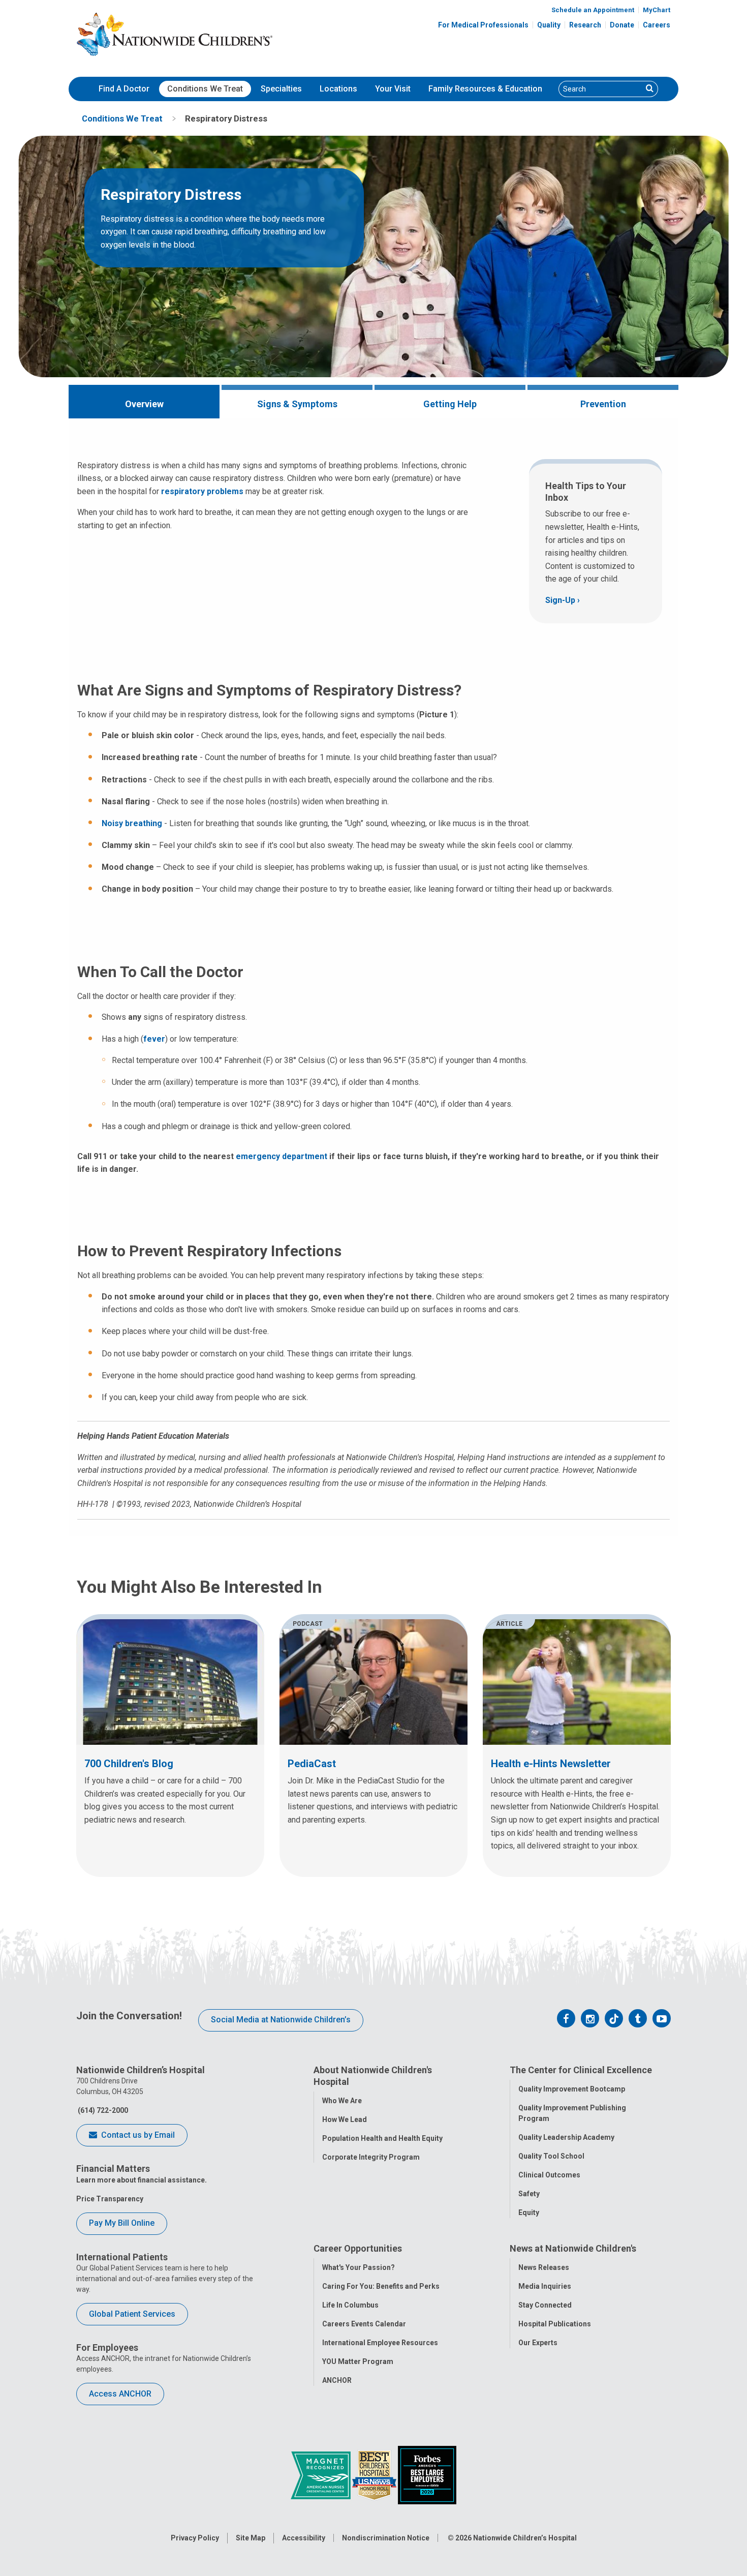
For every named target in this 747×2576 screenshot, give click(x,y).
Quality (549, 25)
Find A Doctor (124, 89)
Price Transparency (110, 2199)
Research (585, 25)
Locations (338, 89)
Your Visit (393, 89)
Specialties (281, 89)
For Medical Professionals (483, 25)
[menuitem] (124, 89)
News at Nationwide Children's (573, 2248)
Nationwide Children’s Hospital (525, 2538)
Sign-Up (560, 600)
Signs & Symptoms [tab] (297, 404)
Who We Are (342, 2101)
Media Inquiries (545, 2286)
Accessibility (304, 2538)
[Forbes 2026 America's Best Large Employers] (427, 2474)
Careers (657, 25)
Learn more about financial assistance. (142, 2180)
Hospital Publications (555, 2324)
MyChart (657, 10)
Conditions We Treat (205, 89)
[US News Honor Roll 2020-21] (375, 2474)
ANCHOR (337, 2380)
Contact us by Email (137, 2135)
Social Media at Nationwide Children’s (281, 2020)
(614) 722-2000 (102, 2110)
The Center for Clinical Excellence (581, 2070)
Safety (529, 2194)
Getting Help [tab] (450, 404)
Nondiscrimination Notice (386, 2538)
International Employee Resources (380, 2343)
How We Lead (345, 2119)
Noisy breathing (132, 823)
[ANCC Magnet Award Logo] (321, 2474)
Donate (622, 25)
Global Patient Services (132, 2314)
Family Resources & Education (485, 89)
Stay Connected (545, 2305)
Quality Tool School (551, 2156)
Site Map (251, 2538)
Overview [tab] (144, 404)
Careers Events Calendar (364, 2324)
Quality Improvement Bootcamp (572, 2089)
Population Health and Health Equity (382, 2138)
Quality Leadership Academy (566, 2137)
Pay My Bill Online (122, 2223)
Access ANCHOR (120, 2394)
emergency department (282, 1156)
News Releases (544, 2267)
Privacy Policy (195, 2538)
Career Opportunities (358, 2248)
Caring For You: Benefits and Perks (381, 2286)
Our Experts (538, 2343)
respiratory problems (202, 491)
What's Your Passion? (359, 2267)
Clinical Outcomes (549, 2175)
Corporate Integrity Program (371, 2157)
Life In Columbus (350, 2305)
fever (154, 1039)
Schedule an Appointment (593, 10)
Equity (529, 2213)
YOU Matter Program (358, 2361)
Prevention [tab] (603, 404)
